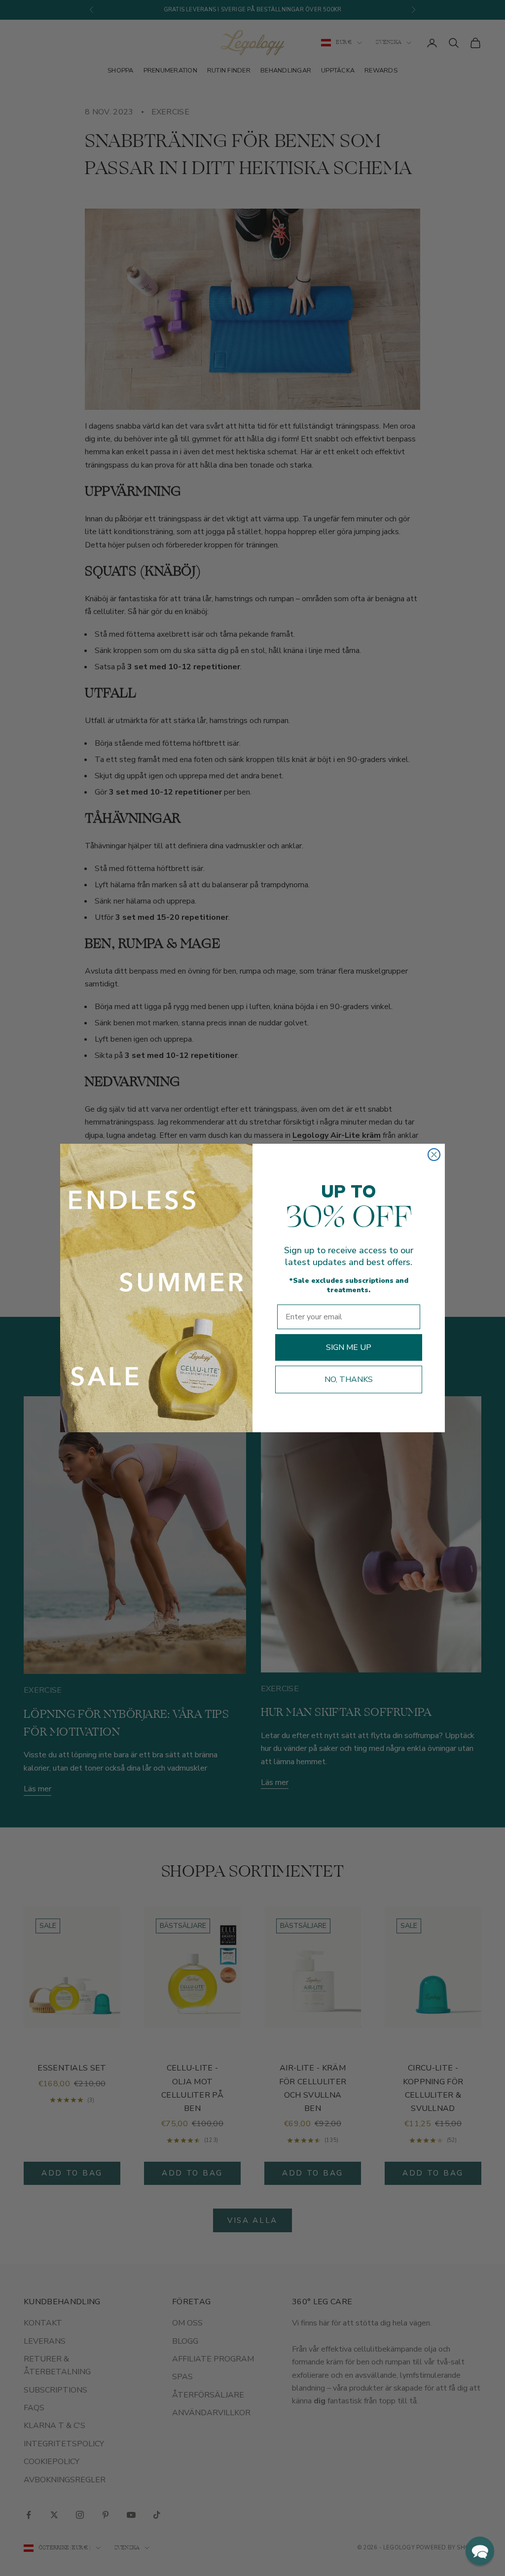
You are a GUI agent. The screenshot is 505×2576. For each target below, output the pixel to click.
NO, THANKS (349, 1379)
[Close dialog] (434, 1155)
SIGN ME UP (349, 1347)
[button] (480, 2551)
